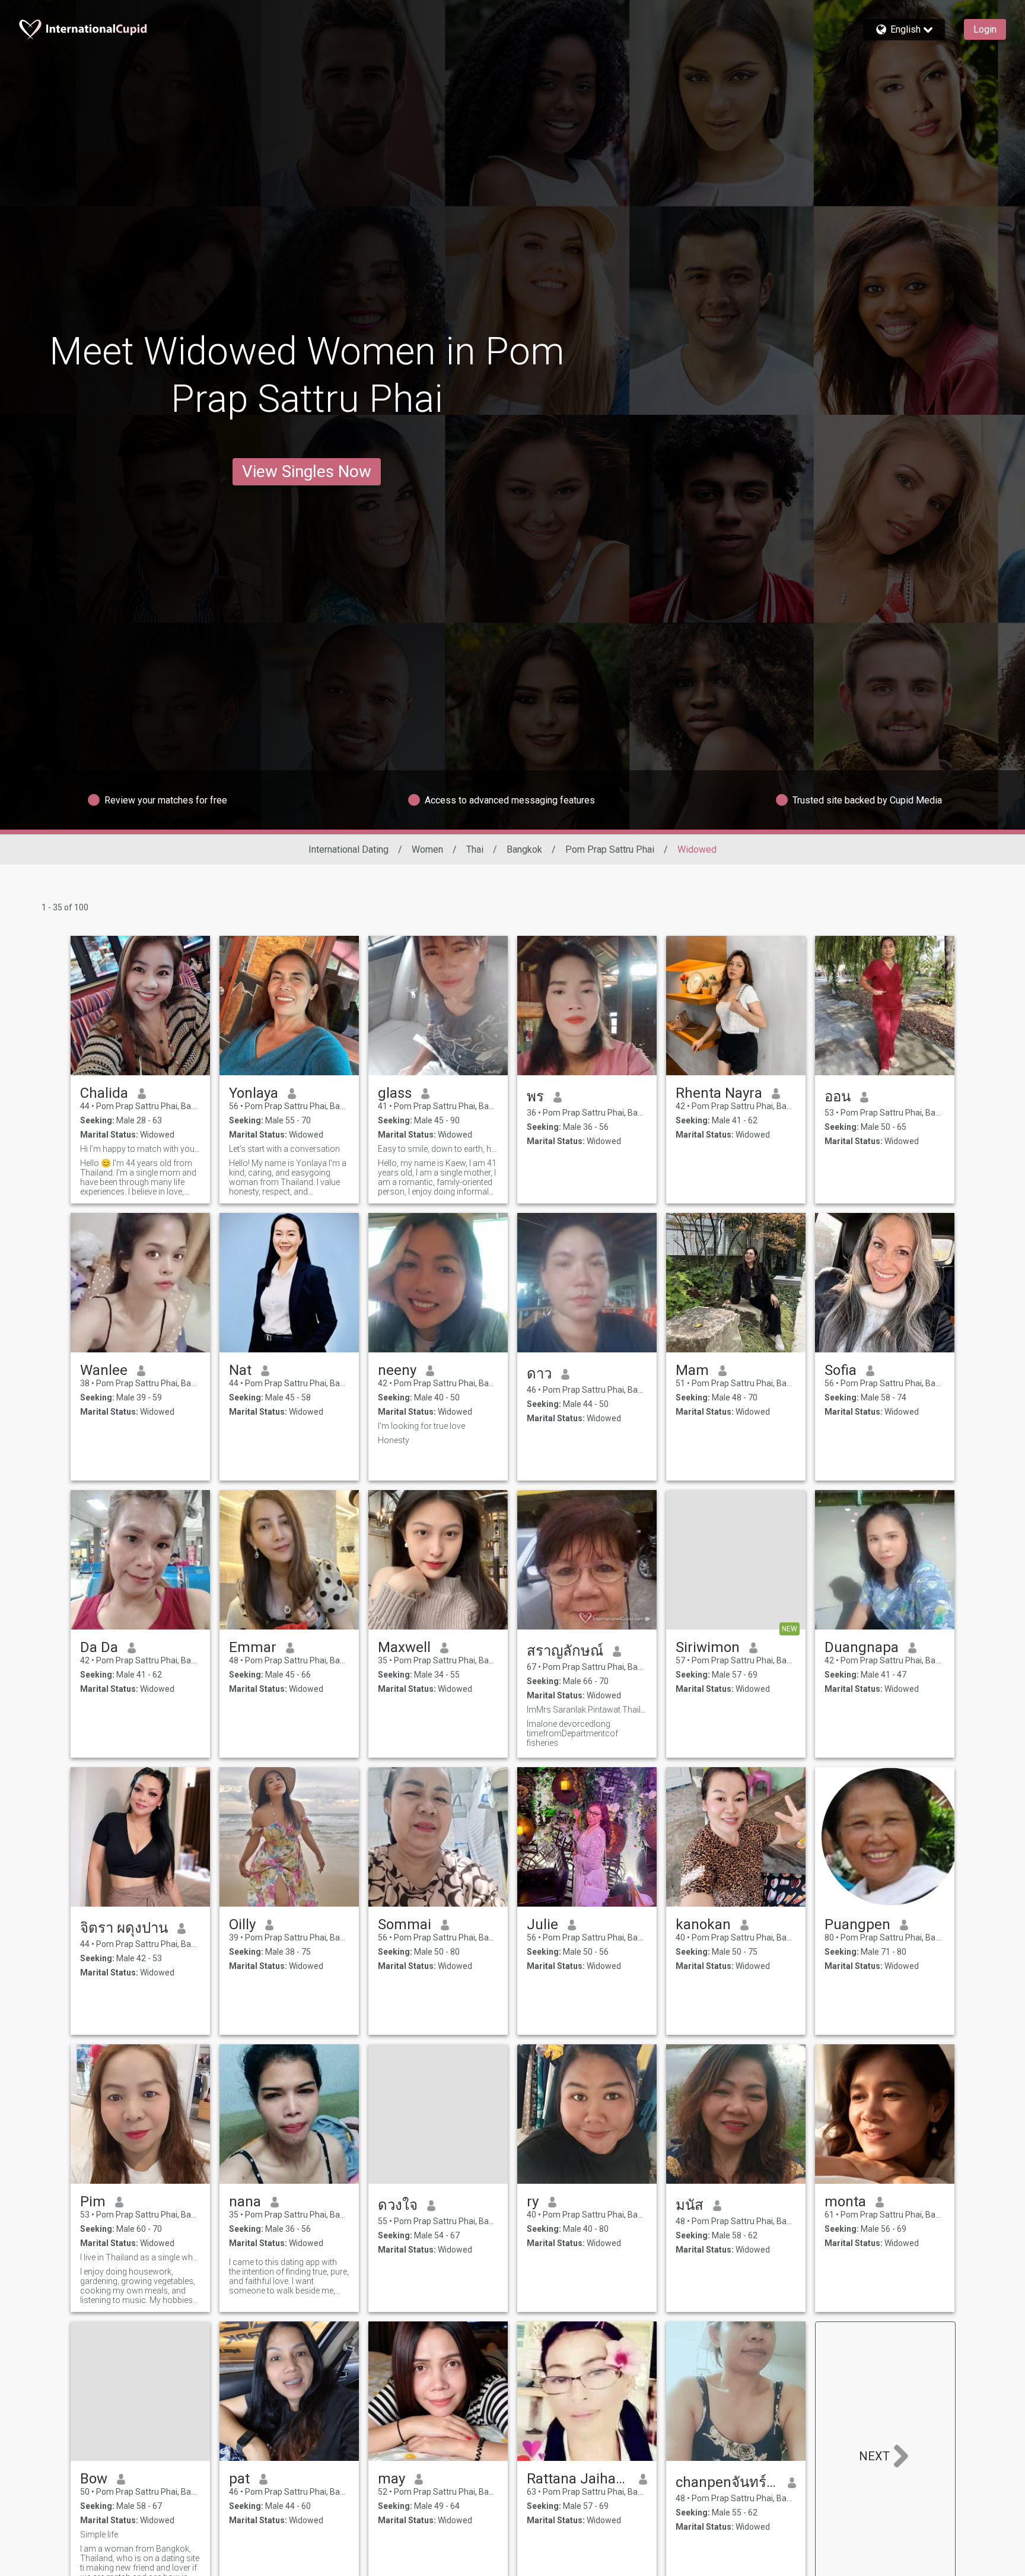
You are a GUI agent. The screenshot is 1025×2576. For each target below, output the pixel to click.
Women (427, 849)
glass (395, 1093)
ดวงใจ (398, 2205)
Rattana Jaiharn (578, 2479)
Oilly (242, 1924)
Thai (475, 849)
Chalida (104, 1093)
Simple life (99, 2534)
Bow (94, 2479)
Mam (692, 1370)
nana (245, 2202)
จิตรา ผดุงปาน (124, 1928)
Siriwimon (708, 1647)
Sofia (841, 1370)
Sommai (405, 1924)
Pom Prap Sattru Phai (610, 849)
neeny (397, 1370)
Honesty (394, 1440)
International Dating (348, 849)
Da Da (99, 1647)
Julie (542, 1924)
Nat (240, 1370)
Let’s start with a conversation (284, 1149)
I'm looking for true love (421, 1426)
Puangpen (857, 1924)
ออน (838, 1097)
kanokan (703, 1924)
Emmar (253, 1647)
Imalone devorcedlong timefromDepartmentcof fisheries (572, 1733)
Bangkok (524, 849)
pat (239, 2479)
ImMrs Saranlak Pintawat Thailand (587, 1710)
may (391, 2479)
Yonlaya (254, 1093)
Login (985, 29)
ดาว (539, 1374)
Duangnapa (862, 1647)
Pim (93, 2202)
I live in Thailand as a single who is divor (140, 2257)
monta (845, 2202)
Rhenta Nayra (719, 1093)
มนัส (690, 2205)
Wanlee (104, 1370)
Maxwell (404, 1647)
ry (533, 2202)
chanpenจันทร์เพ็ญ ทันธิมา (727, 2482)
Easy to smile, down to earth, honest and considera (438, 1149)
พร (535, 1097)
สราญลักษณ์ (565, 1651)
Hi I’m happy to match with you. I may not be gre (140, 1149)
